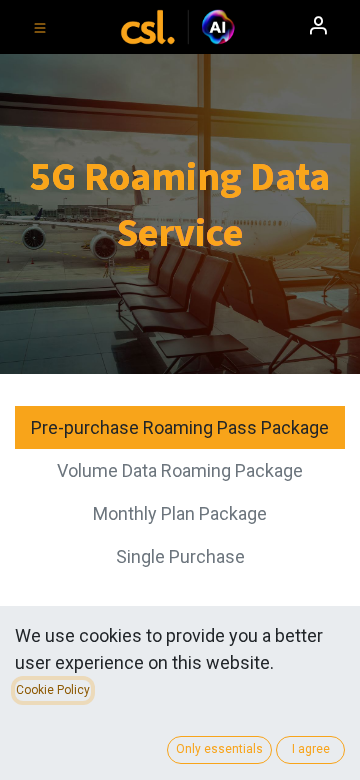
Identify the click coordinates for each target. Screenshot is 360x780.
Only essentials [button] (219, 749)
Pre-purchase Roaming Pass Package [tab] (180, 427)
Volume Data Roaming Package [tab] (180, 470)
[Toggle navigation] (40, 27)
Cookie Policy (53, 690)
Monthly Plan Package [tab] (180, 513)
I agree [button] (311, 749)
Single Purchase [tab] (180, 556)
